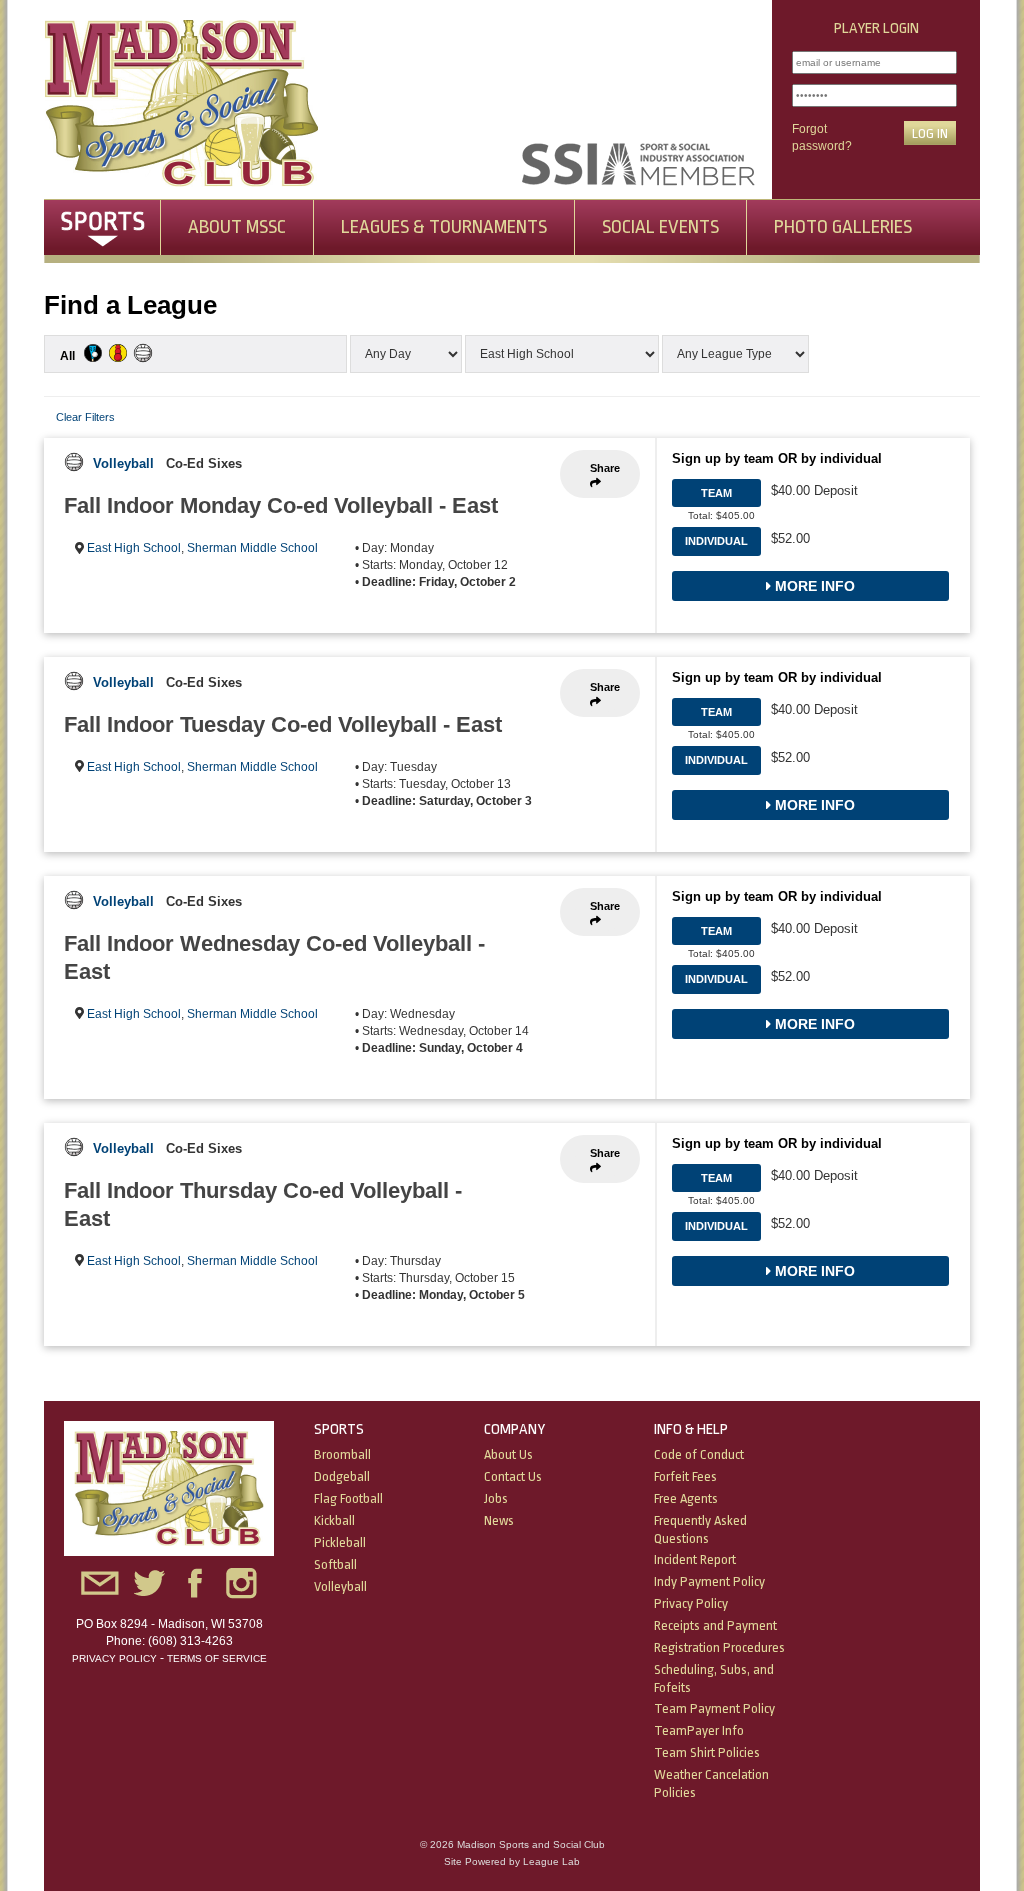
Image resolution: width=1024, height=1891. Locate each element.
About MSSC (237, 227)
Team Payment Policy (714, 1708)
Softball (335, 1564)
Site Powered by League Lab (512, 1861)
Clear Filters (85, 417)
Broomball (342, 1454)
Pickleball (340, 1542)
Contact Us (513, 1476)
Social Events (660, 227)
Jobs (496, 1498)
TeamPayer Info (699, 1730)
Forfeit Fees (685, 1476)
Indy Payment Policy (709, 1581)
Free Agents (686, 1498)
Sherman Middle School (252, 548)
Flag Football (348, 1498)
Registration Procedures (719, 1647)
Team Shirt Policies (707, 1752)
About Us (508, 1454)
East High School (134, 548)
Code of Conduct (699, 1454)
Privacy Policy (114, 1658)
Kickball (334, 1520)
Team (716, 493)
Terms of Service (217, 1658)
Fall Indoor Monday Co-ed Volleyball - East (281, 505)
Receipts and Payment (715, 1625)
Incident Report (695, 1559)
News (499, 1520)
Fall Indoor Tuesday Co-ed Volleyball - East (283, 724)
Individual (716, 541)
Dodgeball (342, 1476)
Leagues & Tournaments (444, 227)
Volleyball (123, 463)
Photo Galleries (843, 227)
